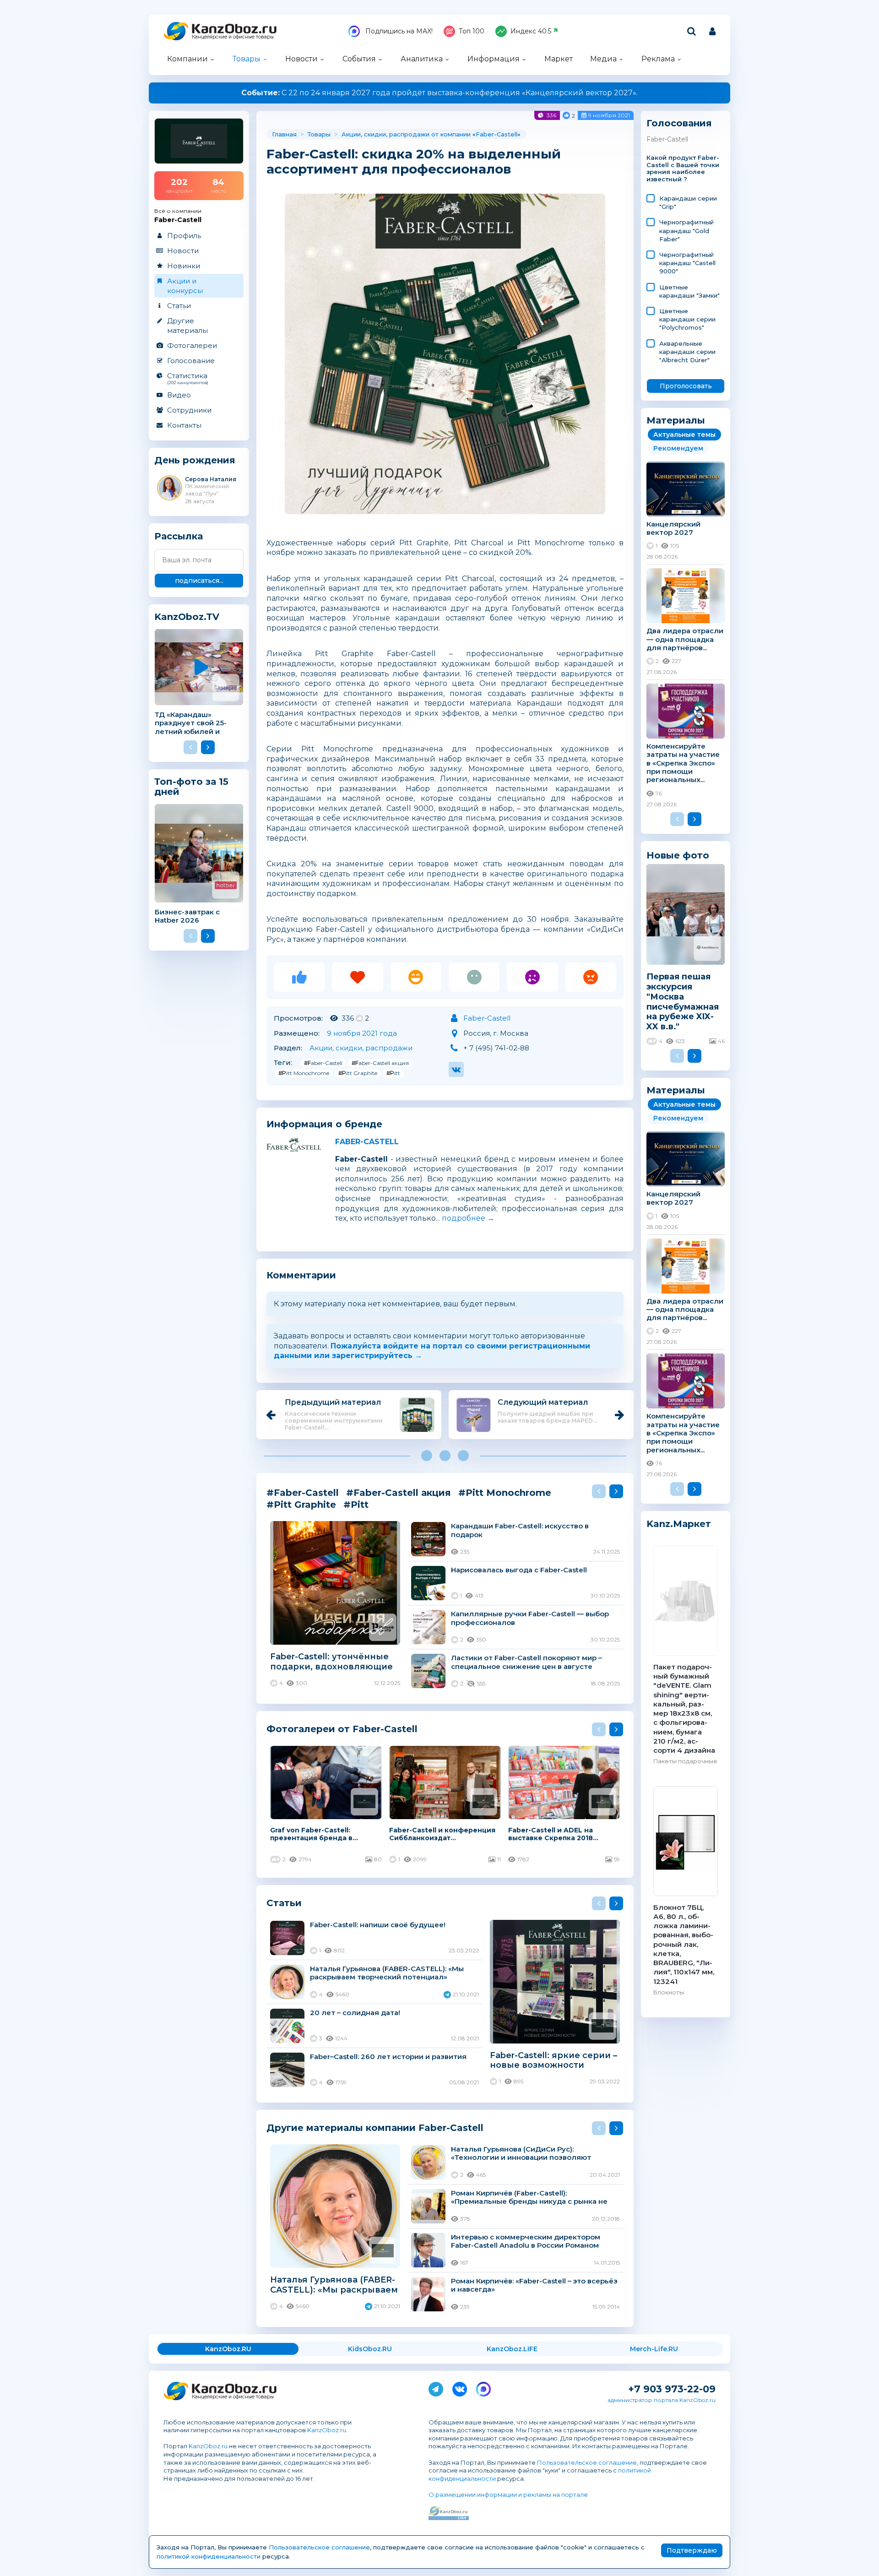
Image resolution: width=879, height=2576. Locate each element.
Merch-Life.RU (654, 2349)
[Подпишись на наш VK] (460, 2387)
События (359, 59)
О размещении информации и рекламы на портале (508, 2494)
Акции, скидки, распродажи (361, 1048)
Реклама (658, 59)
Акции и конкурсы (185, 286)
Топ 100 (472, 31)
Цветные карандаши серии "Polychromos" (687, 319)
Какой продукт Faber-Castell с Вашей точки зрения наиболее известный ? (683, 169)
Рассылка (179, 536)
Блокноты (669, 1992)
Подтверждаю (692, 2550)
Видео (179, 395)
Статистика (188, 378)
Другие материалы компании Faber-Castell (375, 2128)
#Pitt (393, 1073)
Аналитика (422, 59)
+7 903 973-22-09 (672, 2389)
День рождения (195, 460)
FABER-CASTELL (367, 1142)
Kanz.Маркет (679, 1524)
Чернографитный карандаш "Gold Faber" (686, 230)
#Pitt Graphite (358, 1073)
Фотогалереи (192, 345)
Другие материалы (187, 326)
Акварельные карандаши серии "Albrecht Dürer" (687, 352)
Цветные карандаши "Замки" (689, 291)
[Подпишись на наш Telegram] (436, 2387)
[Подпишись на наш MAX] (483, 2387)
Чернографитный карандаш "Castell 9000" (687, 263)
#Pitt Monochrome (304, 1073)
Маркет (559, 59)
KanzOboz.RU (228, 2349)
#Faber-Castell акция (380, 1063)
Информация (494, 59)
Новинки (184, 266)
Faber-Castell (496, 134)
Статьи (179, 306)
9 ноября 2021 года (362, 1033)
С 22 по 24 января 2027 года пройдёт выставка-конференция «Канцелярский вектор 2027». (439, 93)
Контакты (184, 425)
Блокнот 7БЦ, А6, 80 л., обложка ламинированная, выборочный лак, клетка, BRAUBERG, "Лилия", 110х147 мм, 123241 (684, 1944)
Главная (284, 134)
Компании (187, 59)
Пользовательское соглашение (587, 2462)
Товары (247, 59)
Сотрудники (189, 410)
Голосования (679, 123)
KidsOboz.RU (370, 2349)
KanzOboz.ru (327, 2430)
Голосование (191, 361)
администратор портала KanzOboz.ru (662, 2400)
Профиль (184, 236)
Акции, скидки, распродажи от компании (406, 134)
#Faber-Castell (323, 1063)
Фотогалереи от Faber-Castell (342, 1729)
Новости (301, 59)
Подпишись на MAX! (398, 31)
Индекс (531, 31)
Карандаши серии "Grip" (688, 202)
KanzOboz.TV (187, 617)
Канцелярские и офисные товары (233, 37)
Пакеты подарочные (685, 1761)
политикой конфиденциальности (209, 2556)
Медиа (603, 59)
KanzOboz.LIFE (512, 2349)
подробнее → (468, 1218)
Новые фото (678, 855)
